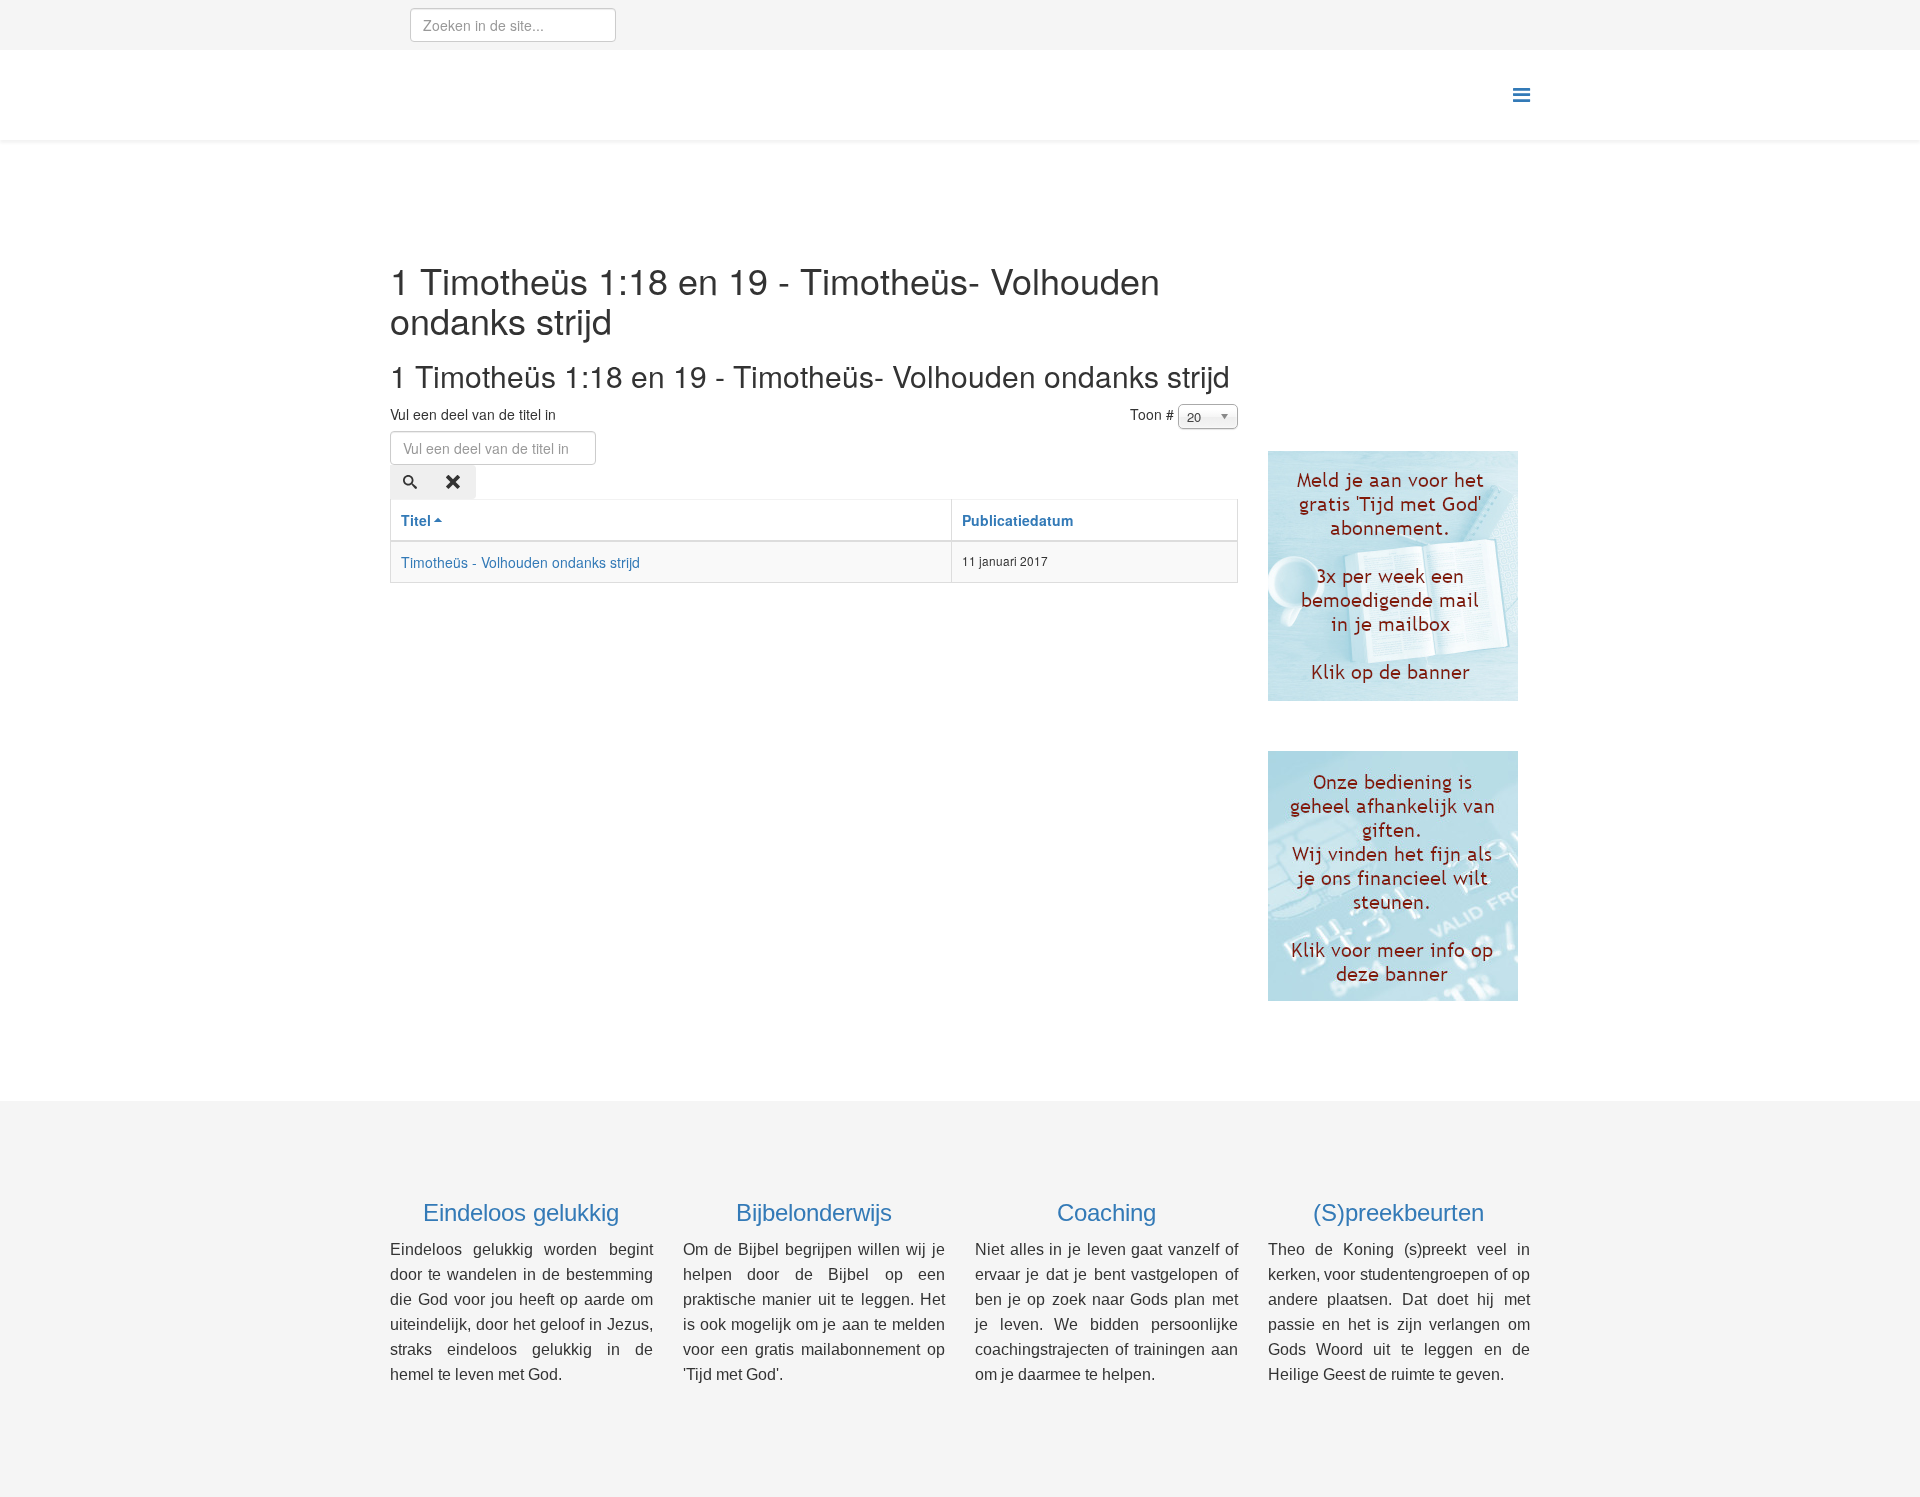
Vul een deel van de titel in (475, 414)
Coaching (1106, 1212)
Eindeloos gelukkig (521, 1212)
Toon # (1152, 414)
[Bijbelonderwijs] (1399, 576)
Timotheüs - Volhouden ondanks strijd (520, 562)
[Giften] (1399, 876)
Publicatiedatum (1017, 520)
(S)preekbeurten (1398, 1212)
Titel (416, 520)
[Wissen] (455, 482)
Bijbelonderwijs (814, 1212)
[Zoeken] (412, 482)
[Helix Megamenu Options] (1521, 93)
